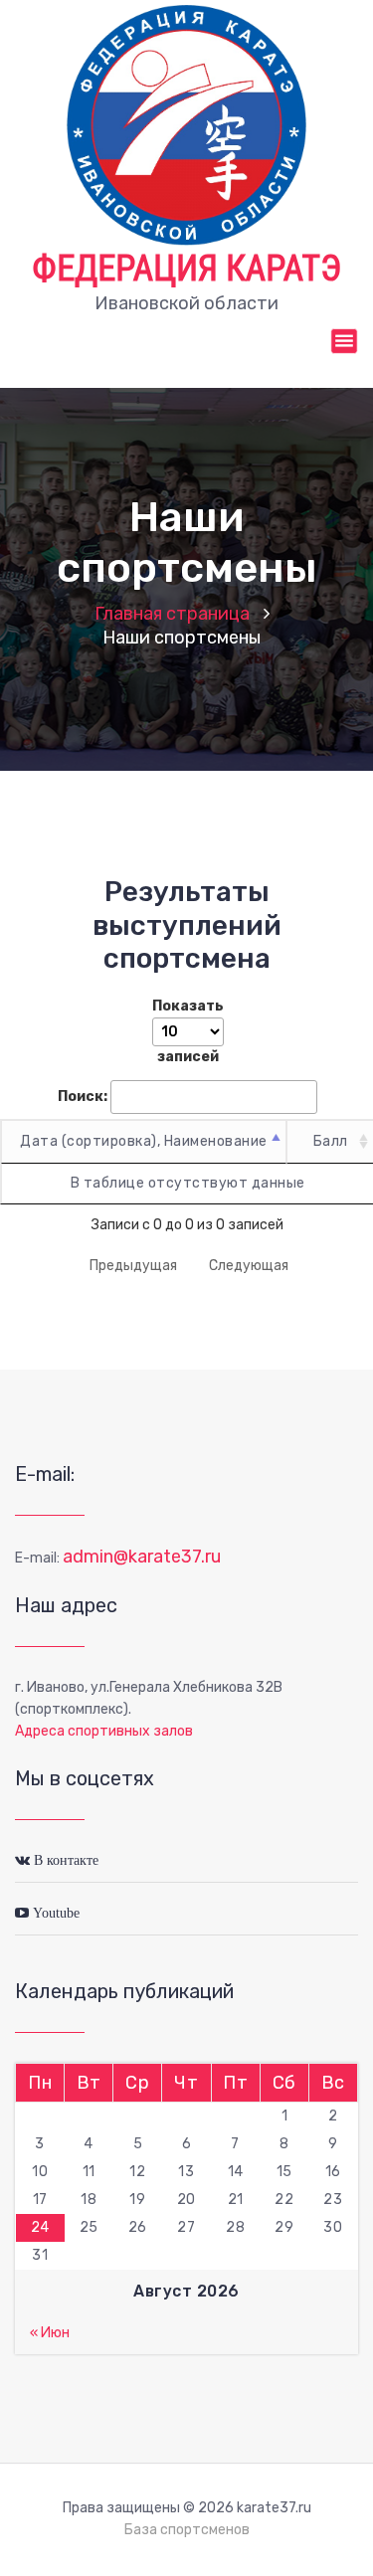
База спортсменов (187, 2530)
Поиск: (83, 1097)
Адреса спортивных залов (104, 1731)
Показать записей (188, 1031)
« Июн (50, 2333)
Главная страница (172, 614)
